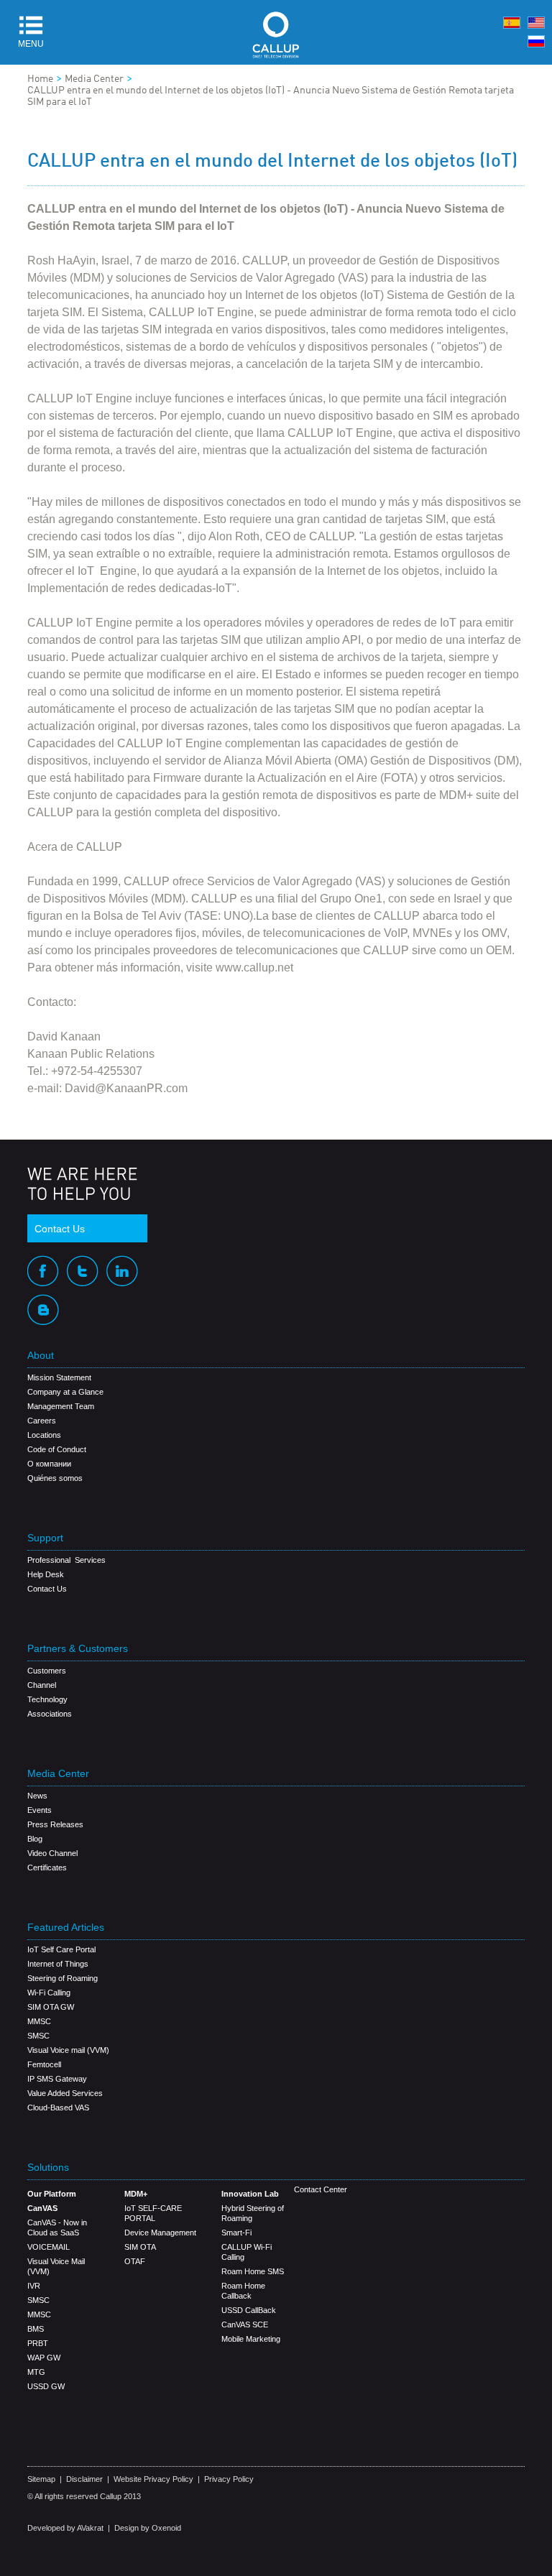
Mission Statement (59, 1377)
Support (45, 1538)
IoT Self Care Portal (61, 1949)
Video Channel (52, 1853)
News (37, 1796)
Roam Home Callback (243, 2291)
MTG (36, 2372)
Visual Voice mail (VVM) (68, 2050)
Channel (42, 1685)
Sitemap (41, 2479)
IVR (34, 2286)
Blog (35, 1839)
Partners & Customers (78, 1649)
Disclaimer (84, 2479)
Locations (44, 1435)
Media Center (94, 79)
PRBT (38, 2343)
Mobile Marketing (251, 2339)
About (41, 1356)
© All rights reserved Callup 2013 (84, 2496)
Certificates (47, 1868)
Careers (42, 1421)
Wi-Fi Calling (49, 1993)
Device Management (160, 2233)
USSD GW (46, 2386)
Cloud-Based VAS (58, 2108)
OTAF (135, 2261)
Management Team (61, 1406)
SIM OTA (140, 2247)
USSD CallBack (249, 2310)
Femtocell (44, 2064)
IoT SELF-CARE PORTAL (153, 2213)
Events (40, 1810)
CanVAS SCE (245, 2325)
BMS (36, 2329)
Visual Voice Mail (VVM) (56, 2266)
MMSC (39, 2021)
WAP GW (44, 2358)
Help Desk (46, 1574)
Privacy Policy (229, 2479)
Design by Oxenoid (148, 2528)
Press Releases (55, 1824)
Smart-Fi (236, 2233)
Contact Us (60, 1229)
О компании (49, 1464)
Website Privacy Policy (153, 2479)
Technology (47, 1699)
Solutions (48, 2168)
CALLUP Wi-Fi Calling (247, 2252)
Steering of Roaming (63, 1978)
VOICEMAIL (49, 2247)
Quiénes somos (55, 1478)
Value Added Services (65, 2093)
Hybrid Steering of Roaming (253, 2213)
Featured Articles (66, 1928)
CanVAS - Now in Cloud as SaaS (57, 2228)
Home (40, 79)
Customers (47, 1671)
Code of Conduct (57, 1449)
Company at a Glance (65, 1392)
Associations (50, 1714)
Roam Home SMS (253, 2271)
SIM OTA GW (51, 2007)
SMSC (38, 2036)
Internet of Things (58, 1964)
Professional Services (66, 1560)
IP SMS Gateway (57, 2079)
